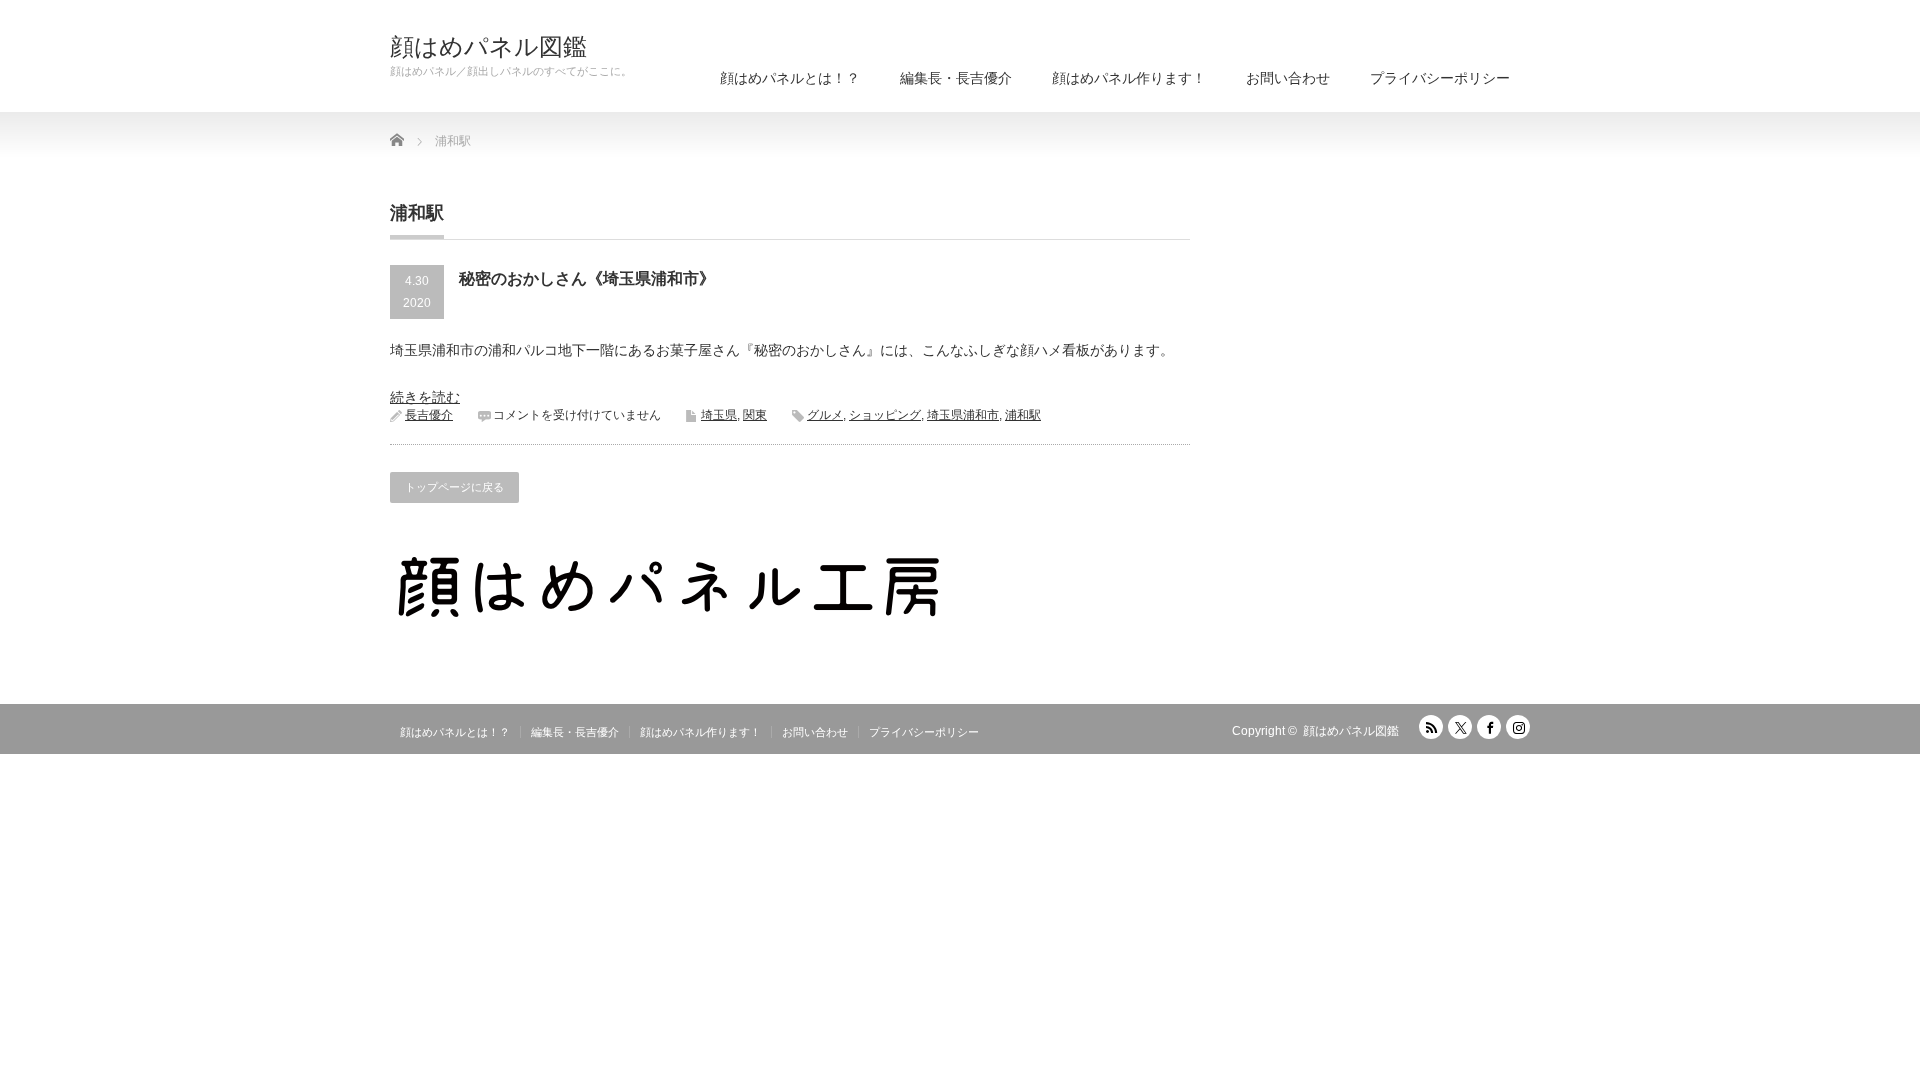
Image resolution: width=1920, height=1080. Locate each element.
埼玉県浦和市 (963, 415)
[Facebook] (1489, 727)
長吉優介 (429, 415)
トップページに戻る (454, 487)
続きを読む (425, 397)
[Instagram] (1518, 727)
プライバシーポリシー (1440, 78)
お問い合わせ (1288, 78)
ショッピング (885, 415)
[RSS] (1431, 727)
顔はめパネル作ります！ (1129, 78)
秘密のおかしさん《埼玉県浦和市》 (587, 278)
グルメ (825, 415)
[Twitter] (1460, 727)
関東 (755, 415)
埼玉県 (719, 415)
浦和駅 (1023, 415)
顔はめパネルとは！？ (790, 78)
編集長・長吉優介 (956, 78)
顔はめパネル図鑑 (488, 47)
